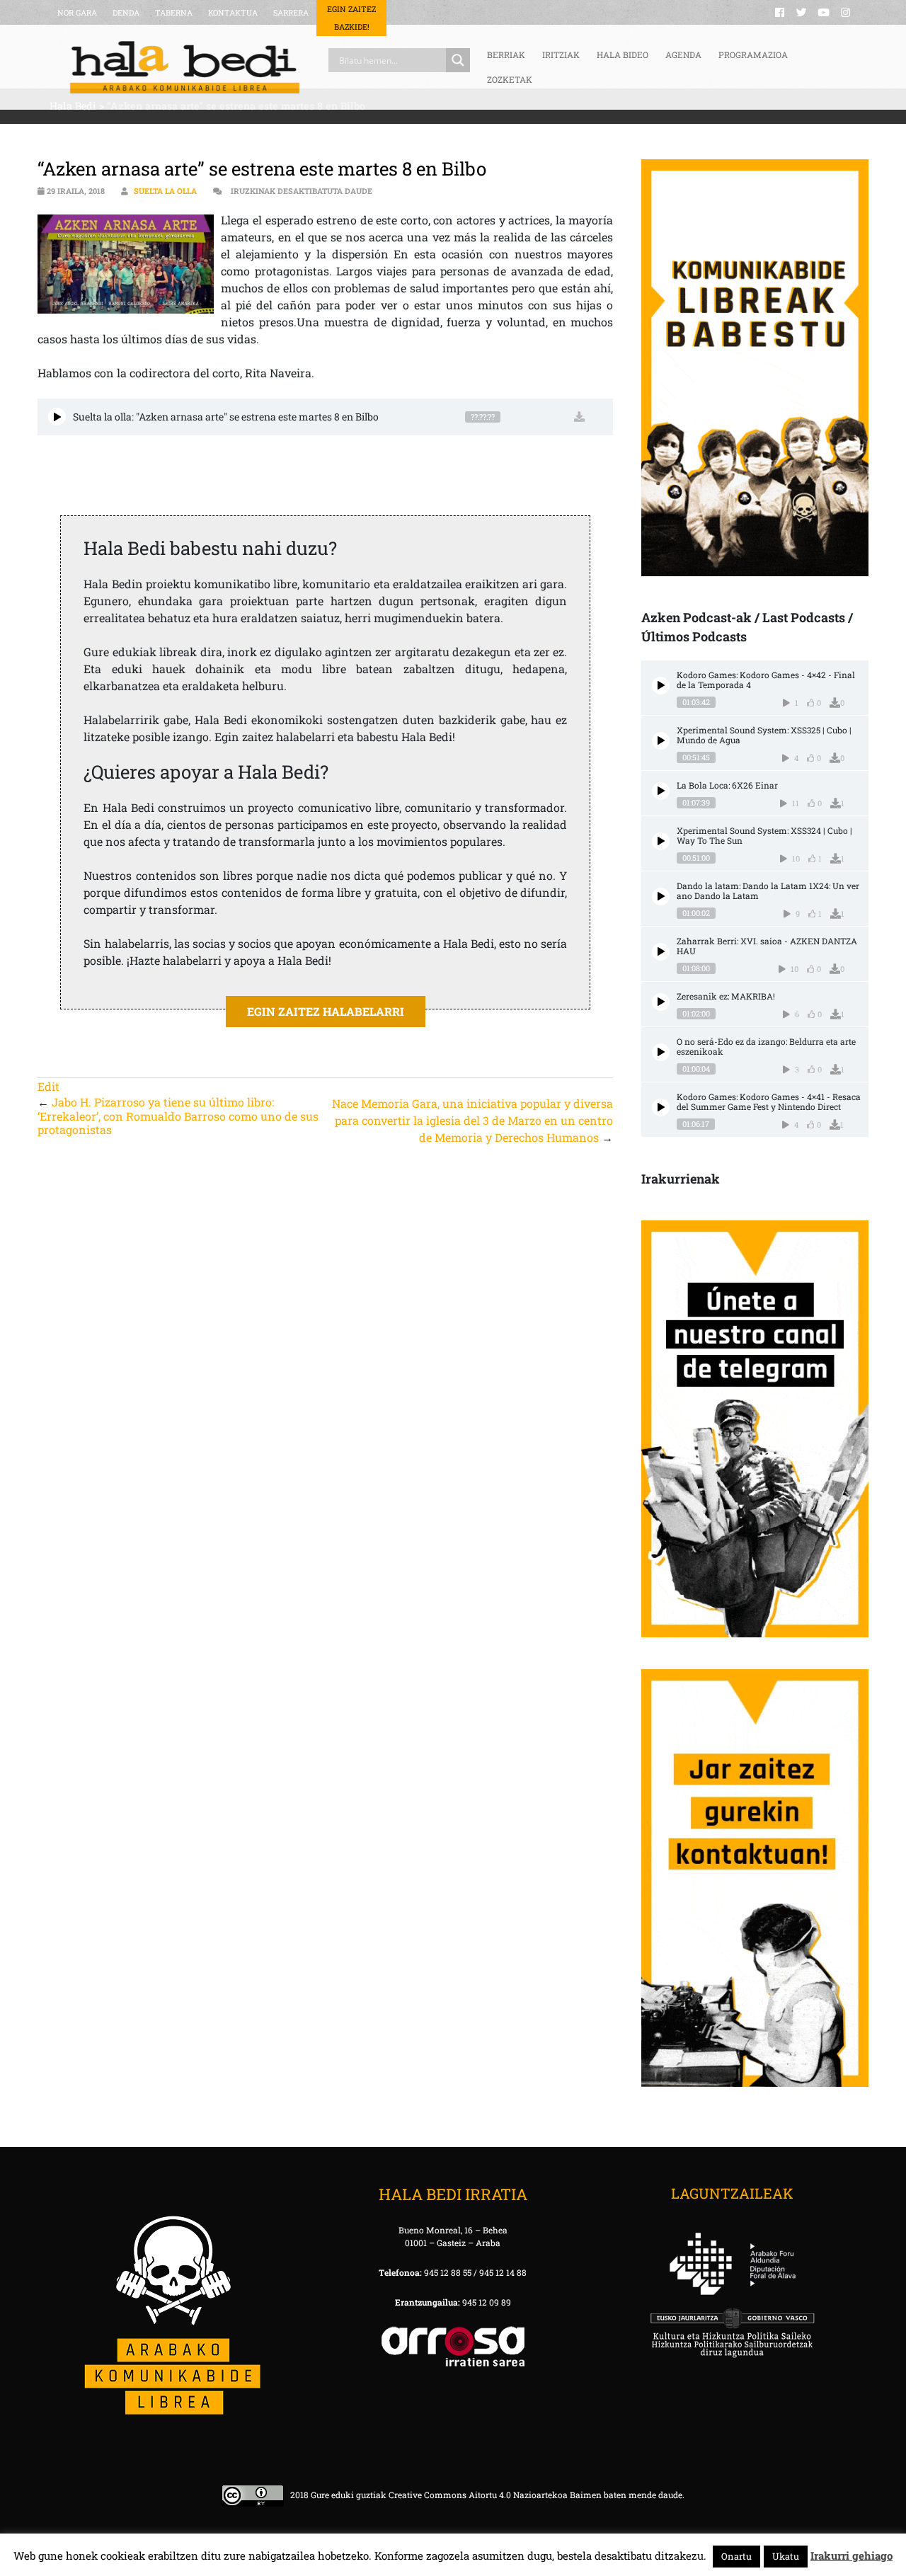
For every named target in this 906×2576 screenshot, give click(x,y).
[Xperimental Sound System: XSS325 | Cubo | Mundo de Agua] (661, 741)
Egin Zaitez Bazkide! (351, 18)
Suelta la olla (165, 191)
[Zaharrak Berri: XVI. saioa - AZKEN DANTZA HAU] (661, 952)
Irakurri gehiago (851, 2555)
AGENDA (683, 55)
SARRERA (291, 12)
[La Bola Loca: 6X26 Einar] (661, 791)
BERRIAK (506, 55)
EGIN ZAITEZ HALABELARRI (326, 1011)
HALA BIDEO (623, 55)
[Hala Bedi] (185, 67)
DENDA (126, 12)
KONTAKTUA (233, 12)
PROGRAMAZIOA (753, 55)
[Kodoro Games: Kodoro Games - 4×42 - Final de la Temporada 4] (661, 686)
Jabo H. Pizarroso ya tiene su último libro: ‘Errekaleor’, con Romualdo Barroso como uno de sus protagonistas (178, 1115)
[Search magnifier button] (458, 60)
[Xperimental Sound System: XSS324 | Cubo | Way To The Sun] (661, 841)
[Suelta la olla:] (57, 417)
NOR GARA (77, 12)
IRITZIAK (561, 55)
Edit (48, 1086)
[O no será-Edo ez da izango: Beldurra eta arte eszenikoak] (661, 1052)
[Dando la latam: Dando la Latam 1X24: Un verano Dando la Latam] (661, 897)
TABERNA (174, 12)
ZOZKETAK (510, 79)
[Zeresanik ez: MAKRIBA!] (661, 1002)
